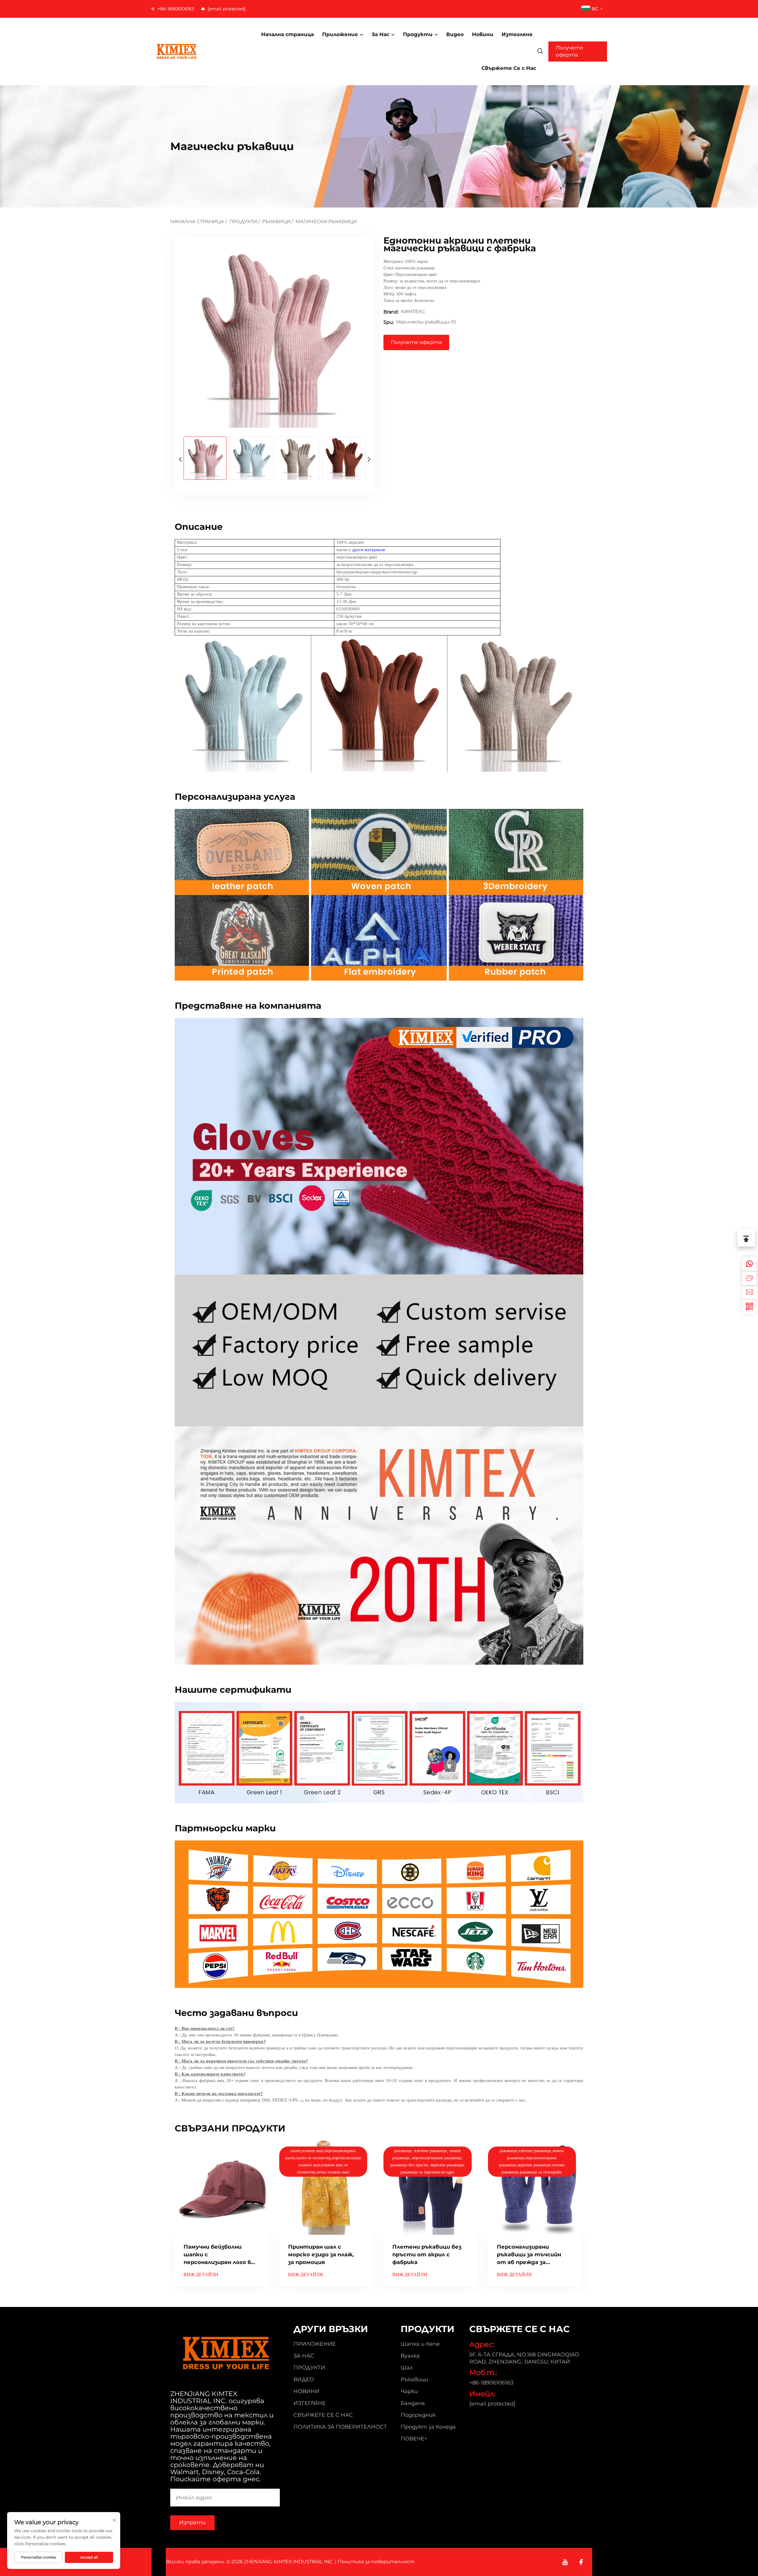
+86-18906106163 (175, 9)
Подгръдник (418, 2415)
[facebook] (581, 2562)
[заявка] (749, 1278)
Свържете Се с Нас (509, 68)
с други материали (367, 550)
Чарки (409, 2391)
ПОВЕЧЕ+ (414, 2439)
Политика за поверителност (340, 2427)
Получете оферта (570, 51)
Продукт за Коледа (428, 2427)
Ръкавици (276, 222)
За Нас (380, 34)
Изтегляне (517, 34)
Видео (455, 34)
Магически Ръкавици (326, 222)
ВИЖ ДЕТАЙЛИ (201, 2275)
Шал (407, 2368)
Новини (483, 34)
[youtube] (565, 2562)
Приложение (340, 34)
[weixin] (749, 1306)
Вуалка (410, 2356)
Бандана (413, 2403)
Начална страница (288, 34)
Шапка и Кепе (420, 2344)
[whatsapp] (749, 1264)
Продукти (418, 34)
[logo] (185, 52)
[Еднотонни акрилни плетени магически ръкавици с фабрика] (275, 336)
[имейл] (749, 1292)
